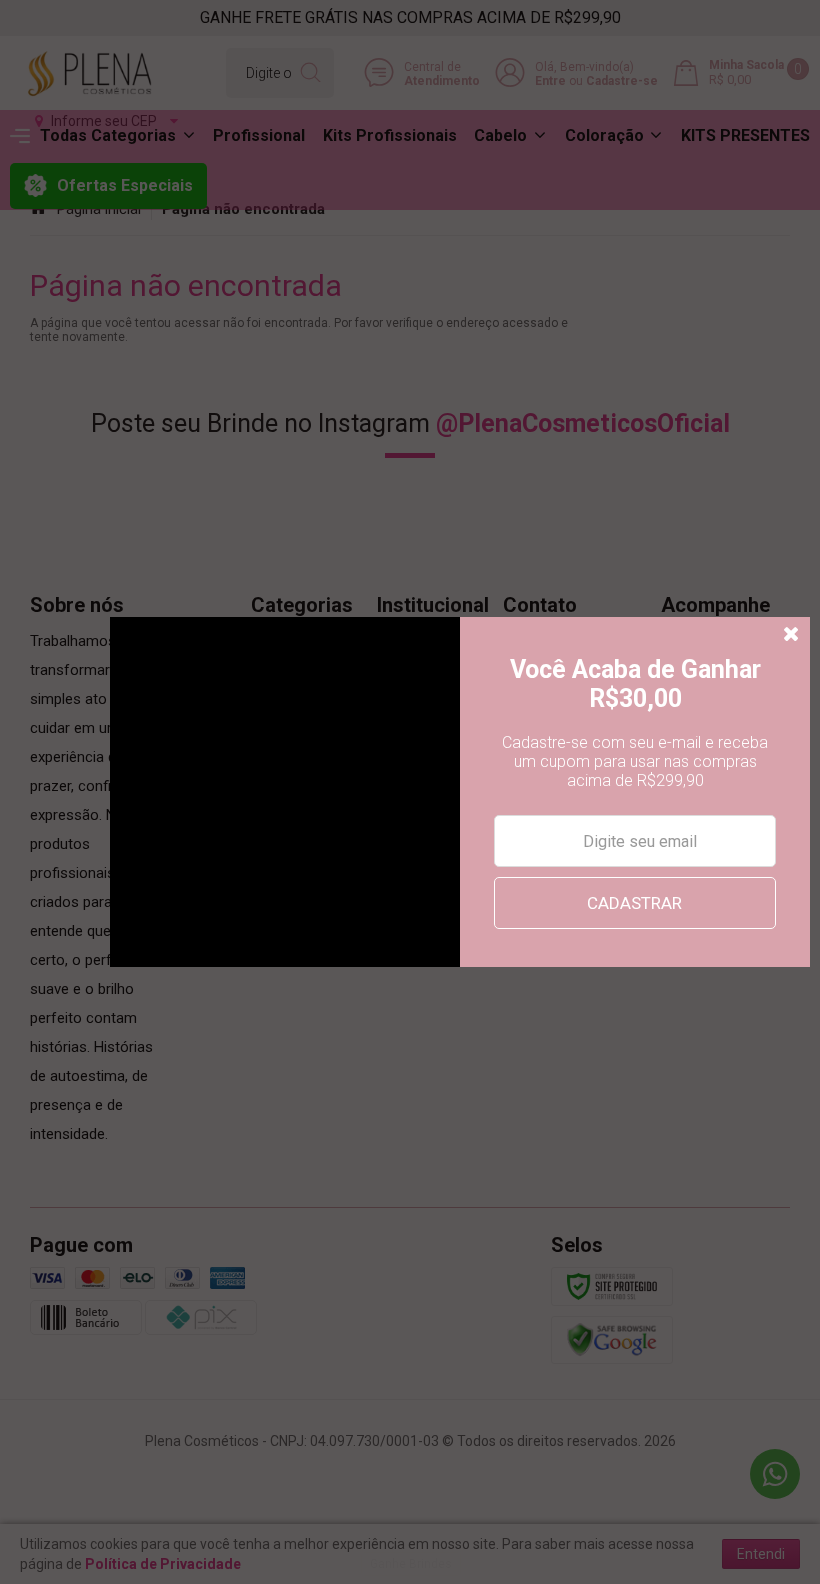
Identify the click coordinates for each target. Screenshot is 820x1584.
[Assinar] (634, 903)
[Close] (792, 635)
